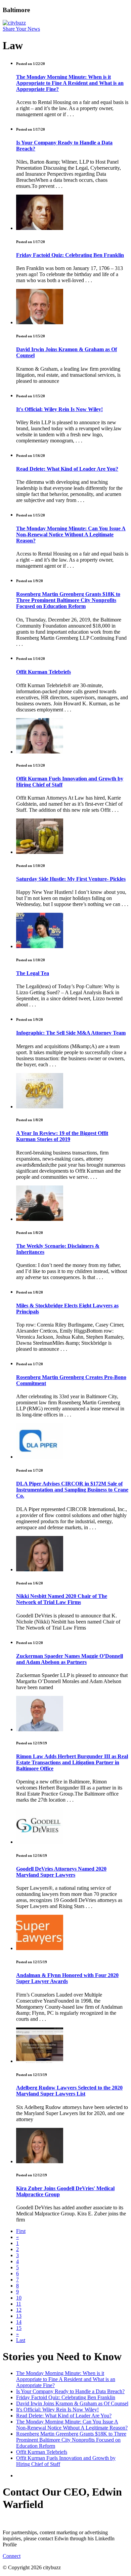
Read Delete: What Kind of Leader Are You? (67, 469)
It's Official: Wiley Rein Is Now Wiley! (59, 409)
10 (19, 2298)
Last (21, 2340)
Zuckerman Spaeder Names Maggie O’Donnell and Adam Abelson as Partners (70, 1659)
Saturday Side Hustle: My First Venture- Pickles (71, 879)
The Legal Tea (33, 973)
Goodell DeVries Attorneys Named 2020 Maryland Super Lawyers (61, 1872)
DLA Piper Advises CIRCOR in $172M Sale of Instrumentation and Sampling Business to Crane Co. (72, 1490)
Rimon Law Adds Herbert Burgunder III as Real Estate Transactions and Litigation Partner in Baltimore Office (72, 1762)
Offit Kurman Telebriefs (43, 672)
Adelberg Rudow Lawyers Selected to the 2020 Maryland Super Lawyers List (69, 2091)
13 (19, 2316)
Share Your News (21, 29)
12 (19, 2310)
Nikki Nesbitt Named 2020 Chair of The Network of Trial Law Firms (62, 1599)
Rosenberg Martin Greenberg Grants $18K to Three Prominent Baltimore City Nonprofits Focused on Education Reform (68, 600)
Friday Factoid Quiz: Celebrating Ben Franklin (70, 255)
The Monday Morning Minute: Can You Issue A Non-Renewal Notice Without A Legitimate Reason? (71, 534)
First (21, 2231)
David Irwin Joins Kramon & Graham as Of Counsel (72, 2403)
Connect (12, 2556)
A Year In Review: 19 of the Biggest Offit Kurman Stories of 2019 (62, 1136)
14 (19, 2322)
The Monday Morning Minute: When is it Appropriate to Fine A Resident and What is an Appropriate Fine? (70, 83)
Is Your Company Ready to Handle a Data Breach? (70, 2391)
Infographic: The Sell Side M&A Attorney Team (71, 1033)
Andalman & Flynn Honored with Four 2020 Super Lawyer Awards (67, 1978)
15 (19, 2328)
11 (19, 2304)
